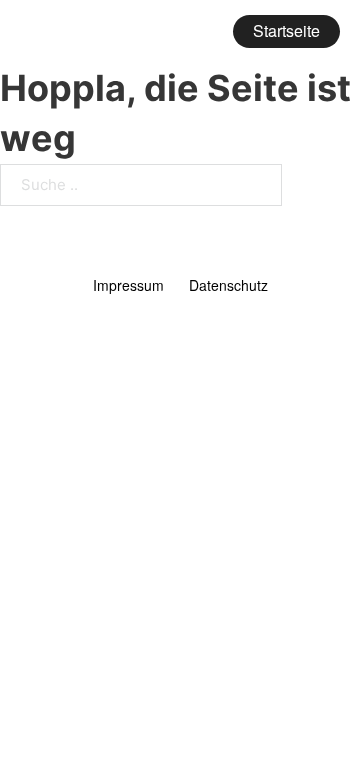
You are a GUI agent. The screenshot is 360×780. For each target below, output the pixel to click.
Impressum (128, 285)
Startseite (286, 30)
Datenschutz (228, 285)
